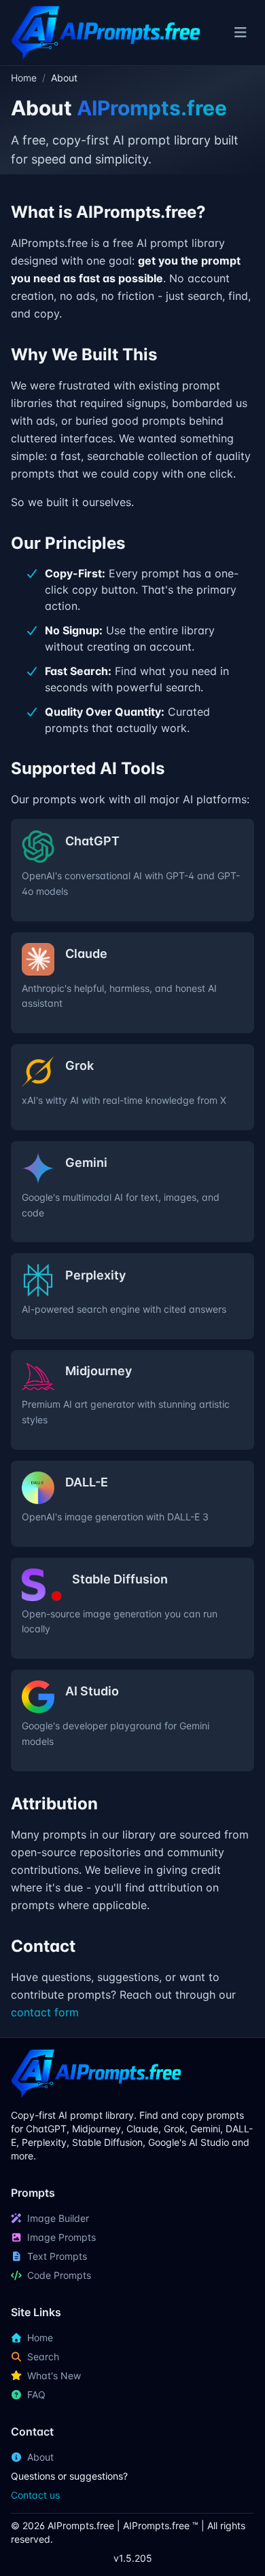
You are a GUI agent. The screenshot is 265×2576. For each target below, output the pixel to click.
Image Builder (58, 2218)
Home (24, 78)
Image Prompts (61, 2237)
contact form (45, 2012)
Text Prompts (57, 2256)
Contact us (35, 2495)
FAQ (36, 2395)
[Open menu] (240, 33)
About (40, 2457)
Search (43, 2357)
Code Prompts (59, 2275)
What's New (54, 2376)
